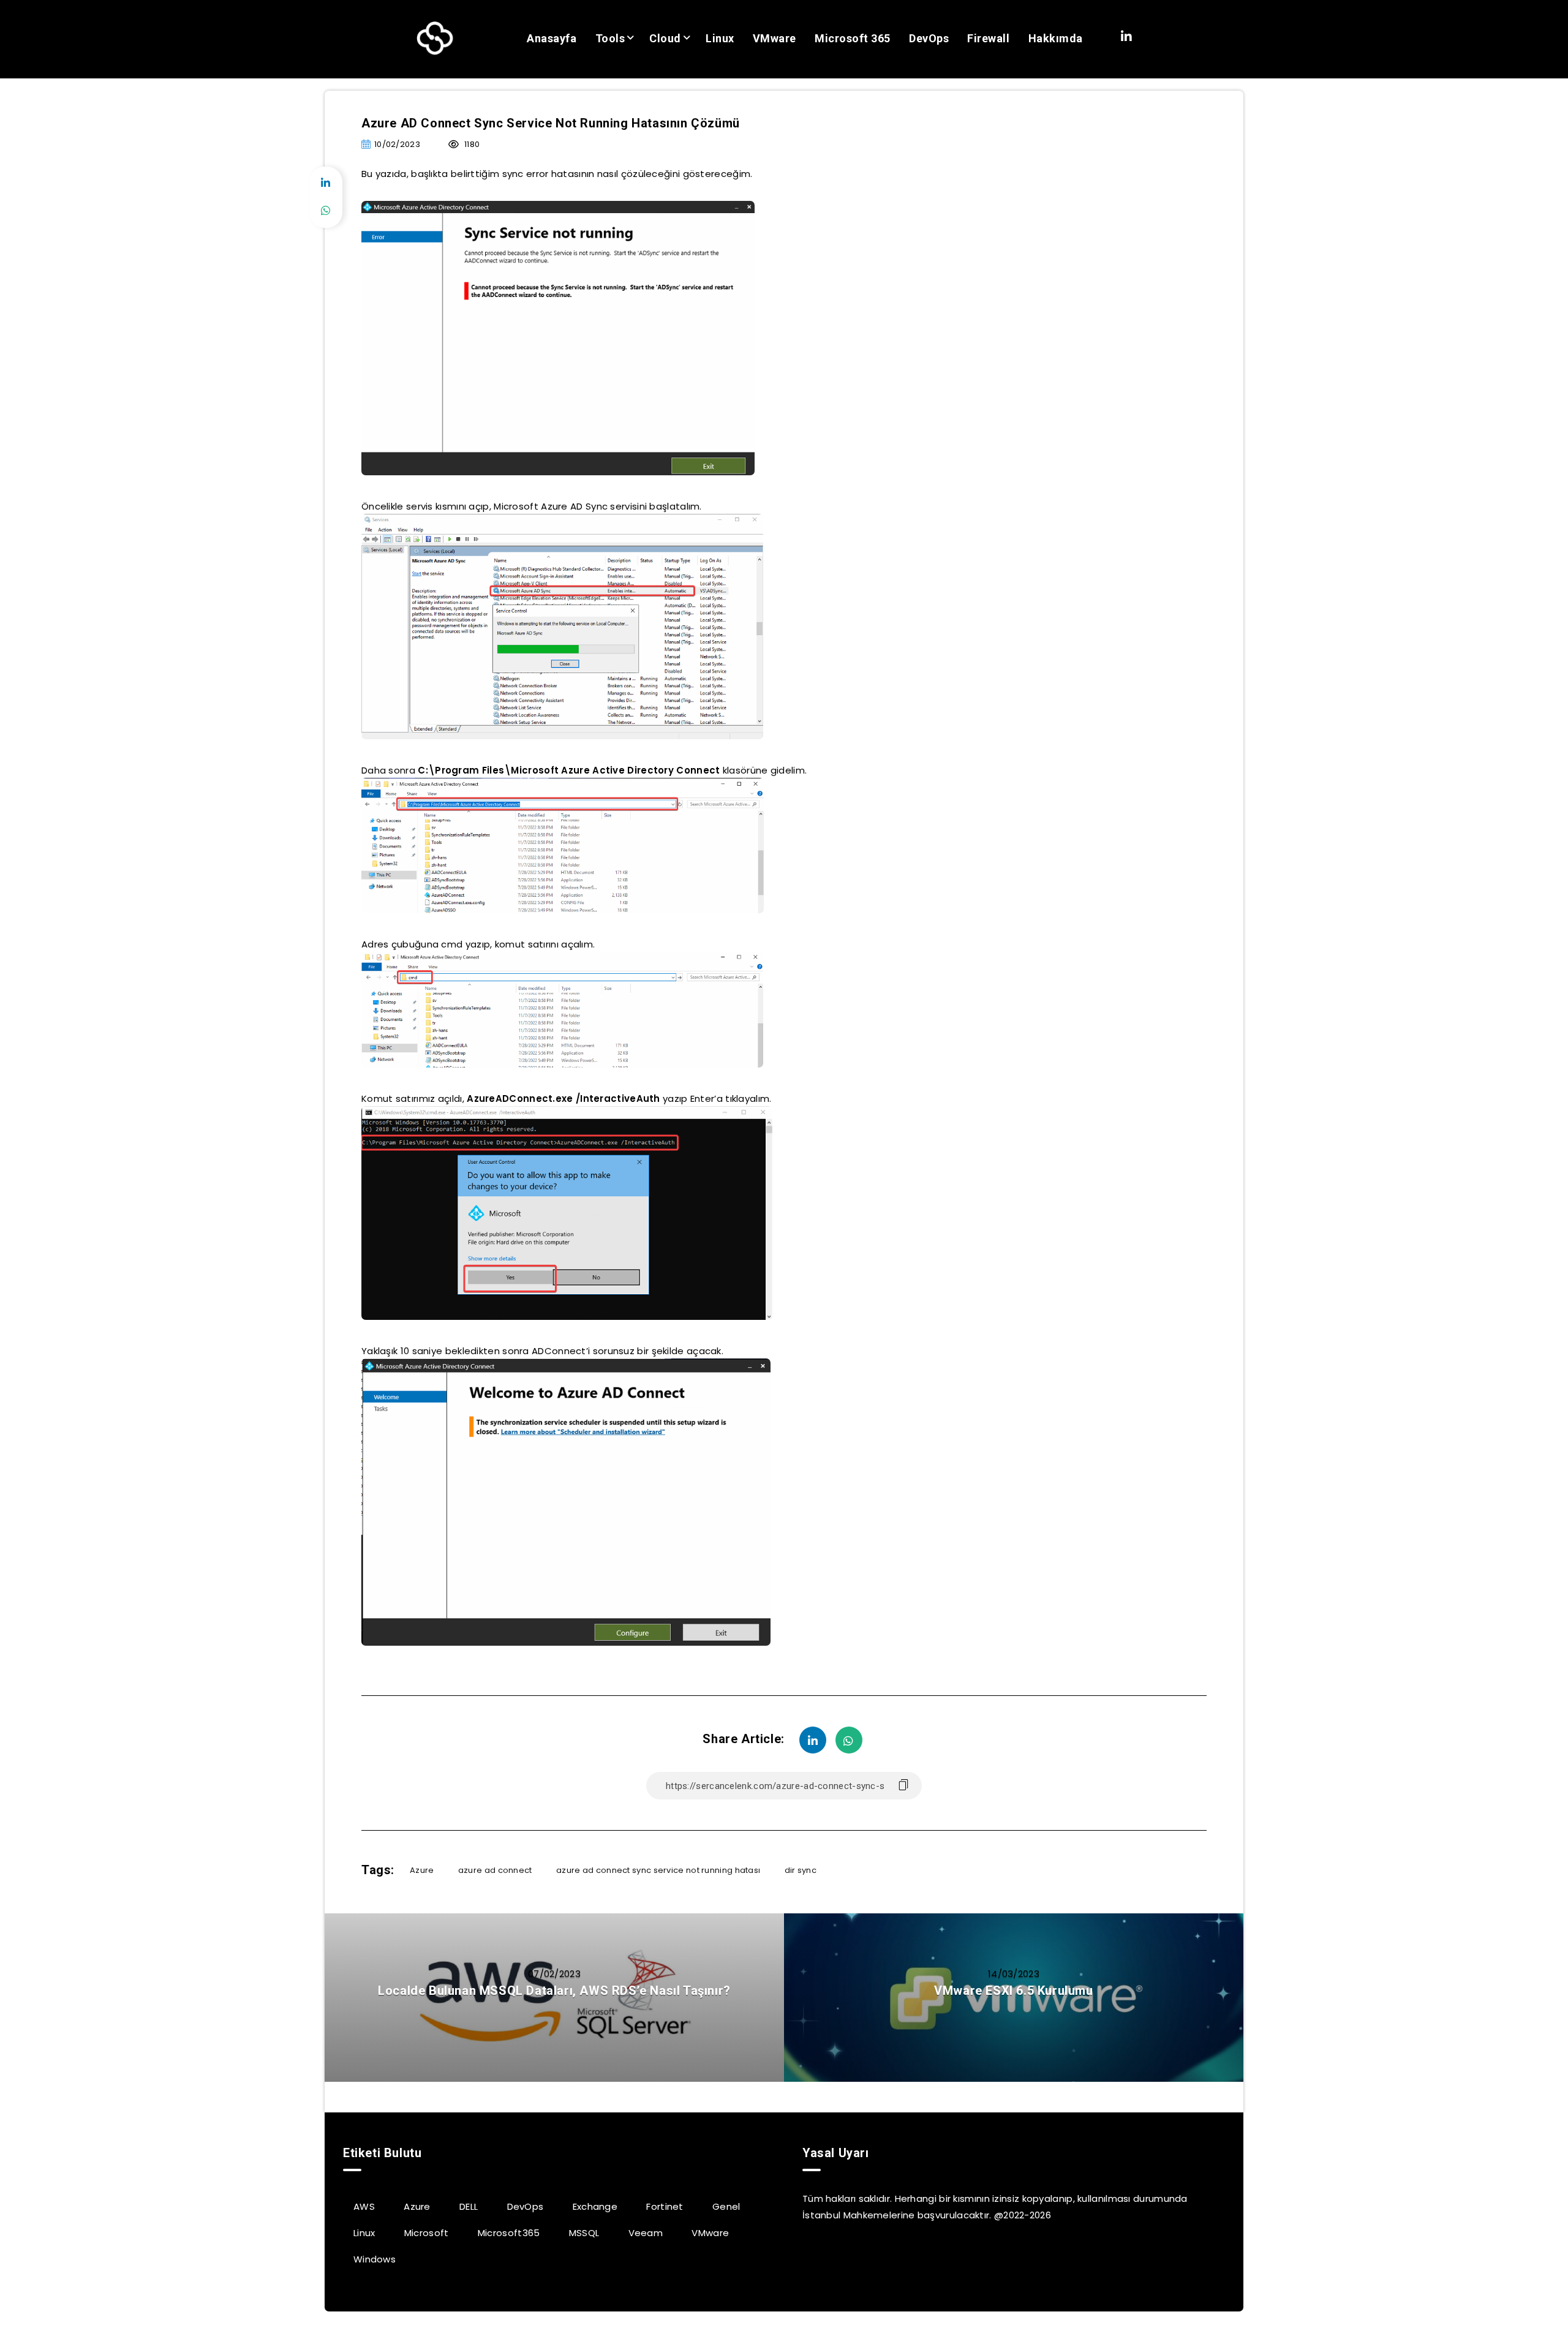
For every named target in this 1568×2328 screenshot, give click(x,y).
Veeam (646, 2233)
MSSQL (584, 2233)
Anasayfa (552, 38)
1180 (471, 144)
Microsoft (427, 2233)
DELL (469, 2206)
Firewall (988, 38)
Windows (375, 2259)
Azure (422, 1870)
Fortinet (665, 2206)
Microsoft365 (509, 2233)
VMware (775, 38)
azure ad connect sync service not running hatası (658, 1870)
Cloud (665, 38)
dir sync (801, 1870)
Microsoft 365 (853, 38)
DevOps (929, 38)
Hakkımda (1056, 38)
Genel (726, 2206)
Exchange (595, 2206)
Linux (720, 38)
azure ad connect (495, 1870)
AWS (364, 2206)
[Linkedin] (1126, 37)
